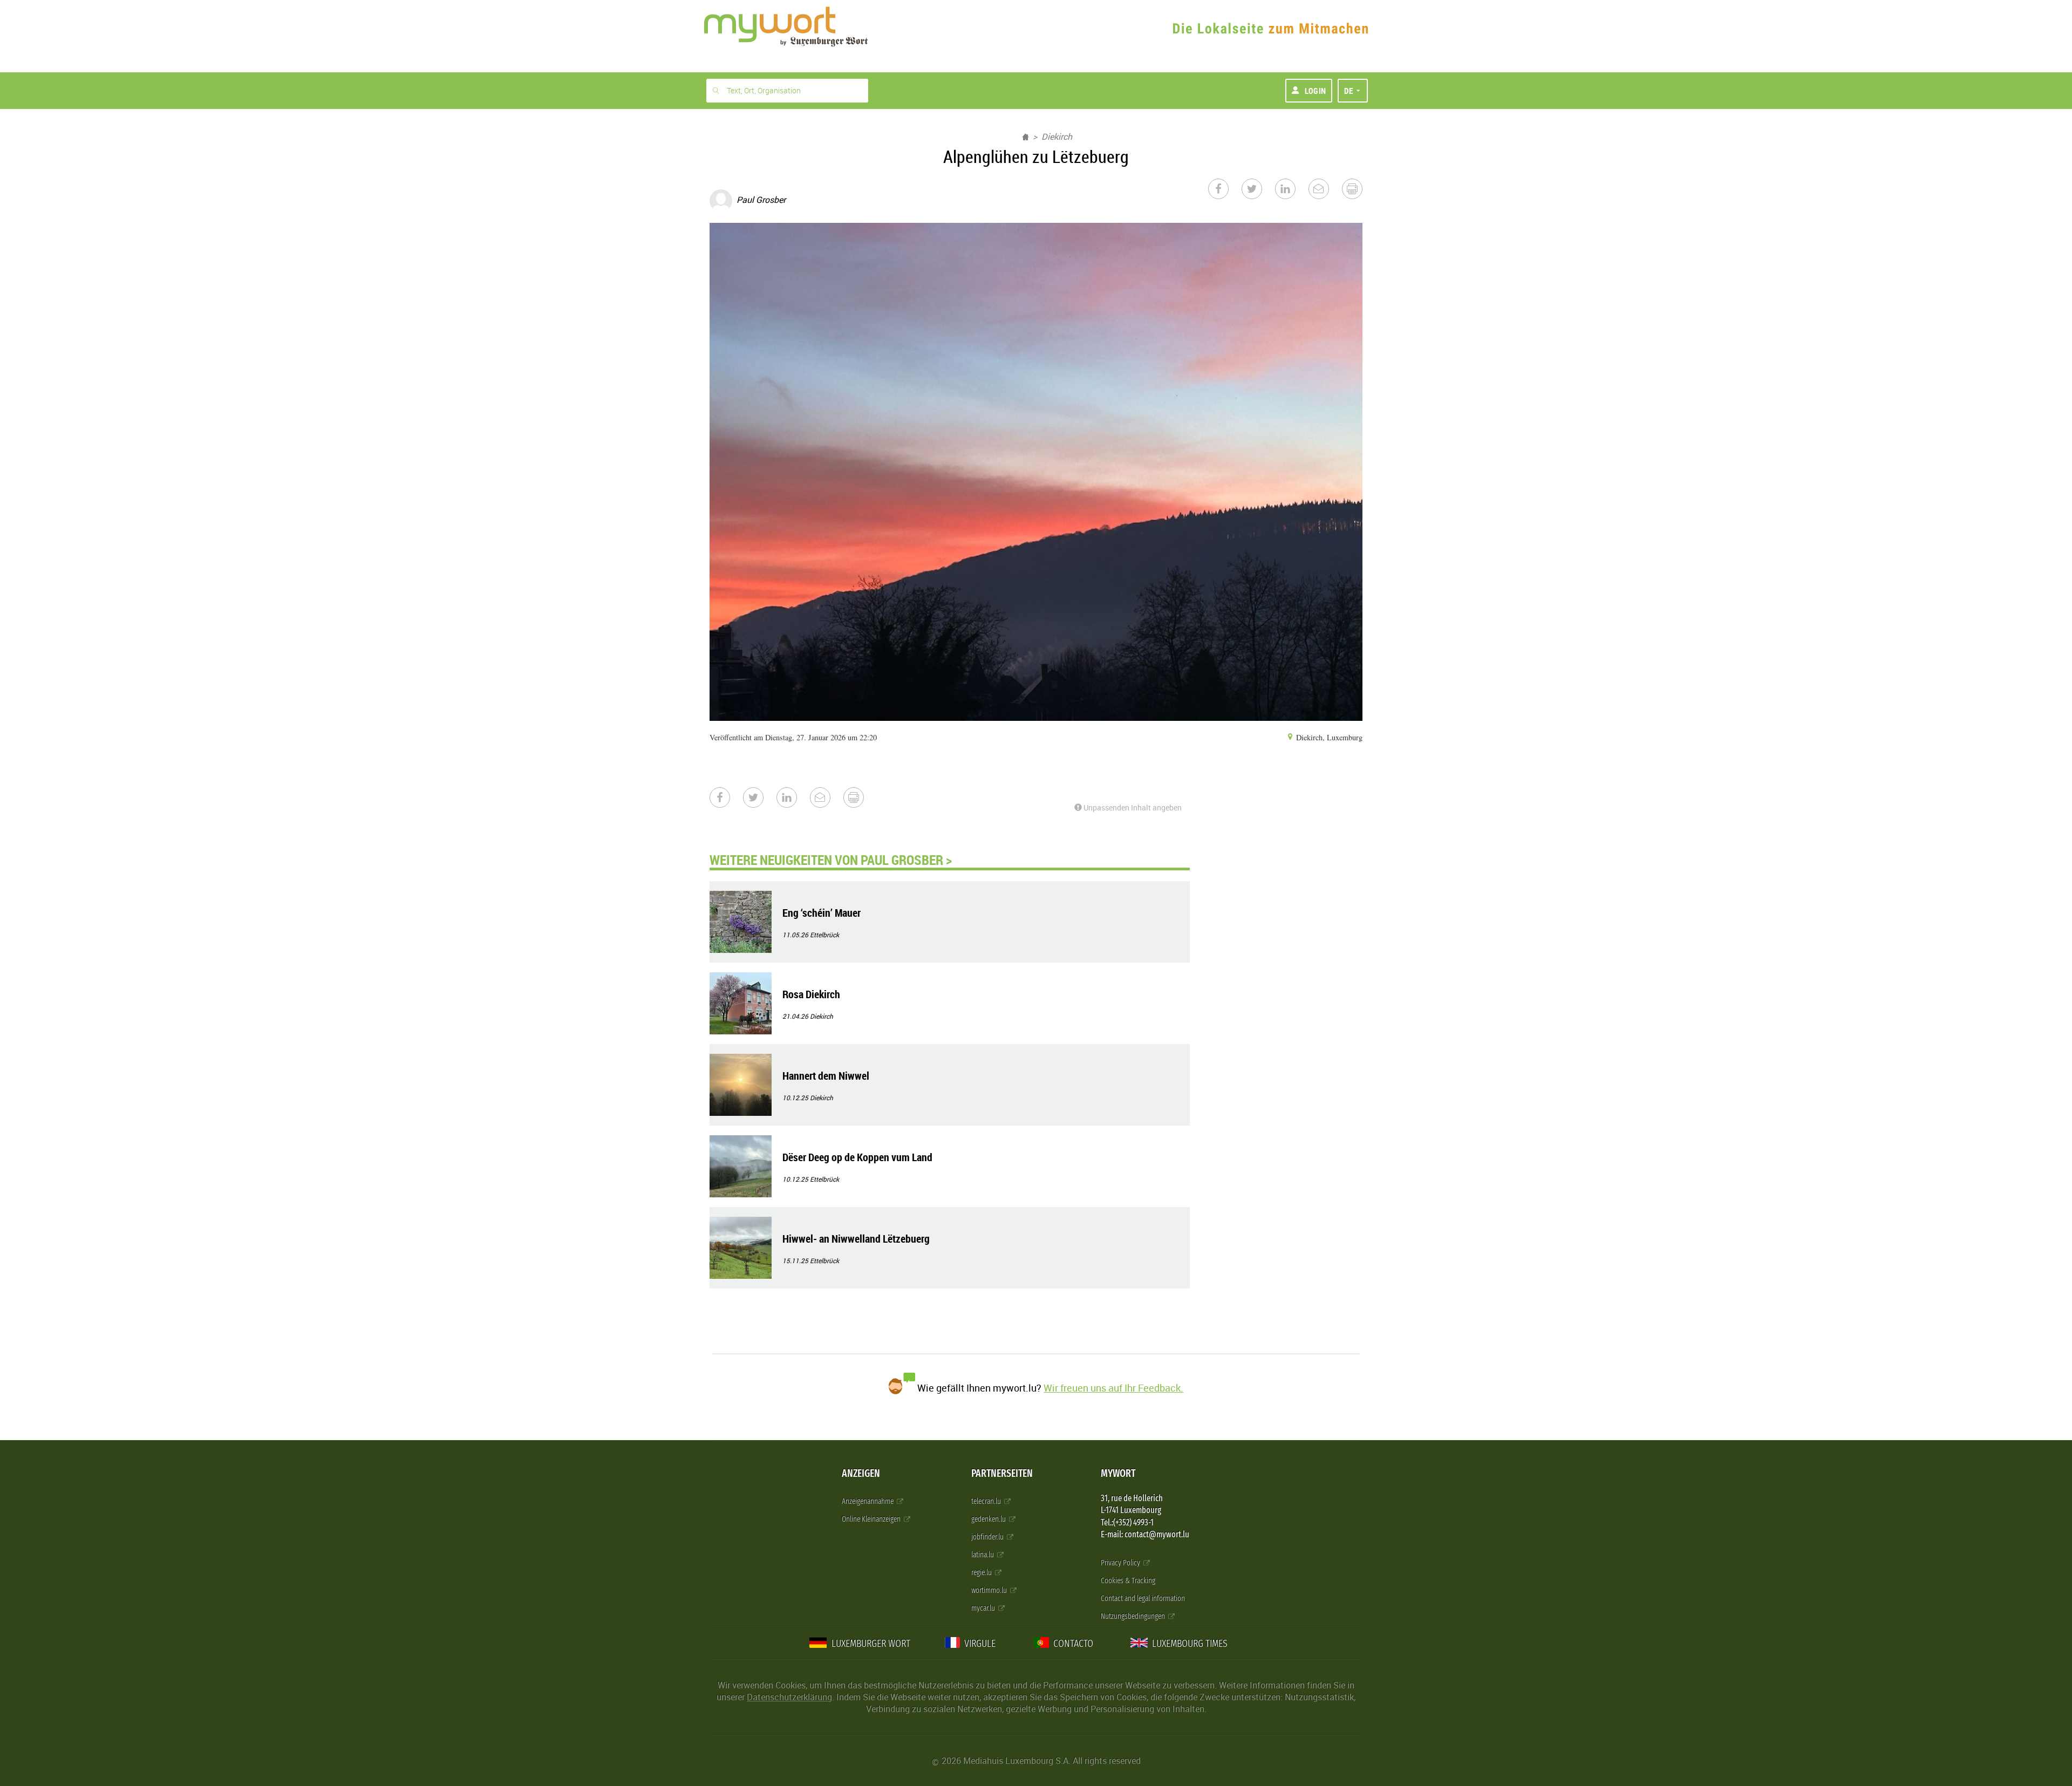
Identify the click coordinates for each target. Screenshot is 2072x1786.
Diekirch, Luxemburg (1328, 737)
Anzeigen (861, 1473)
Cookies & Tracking (1128, 1581)
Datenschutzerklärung (789, 1697)
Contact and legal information (1143, 1598)
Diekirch (1057, 137)
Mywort (1118, 1473)
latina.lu (983, 1555)
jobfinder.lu (988, 1537)
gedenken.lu (989, 1519)
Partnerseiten (1002, 1473)
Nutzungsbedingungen (1134, 1616)
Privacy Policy (1121, 1563)
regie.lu (982, 1573)
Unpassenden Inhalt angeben (1132, 807)
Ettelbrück (824, 935)
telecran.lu (987, 1501)
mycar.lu (984, 1608)
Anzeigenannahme (868, 1501)
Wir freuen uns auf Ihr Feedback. (1113, 1388)
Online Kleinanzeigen (872, 1519)
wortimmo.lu (990, 1590)
